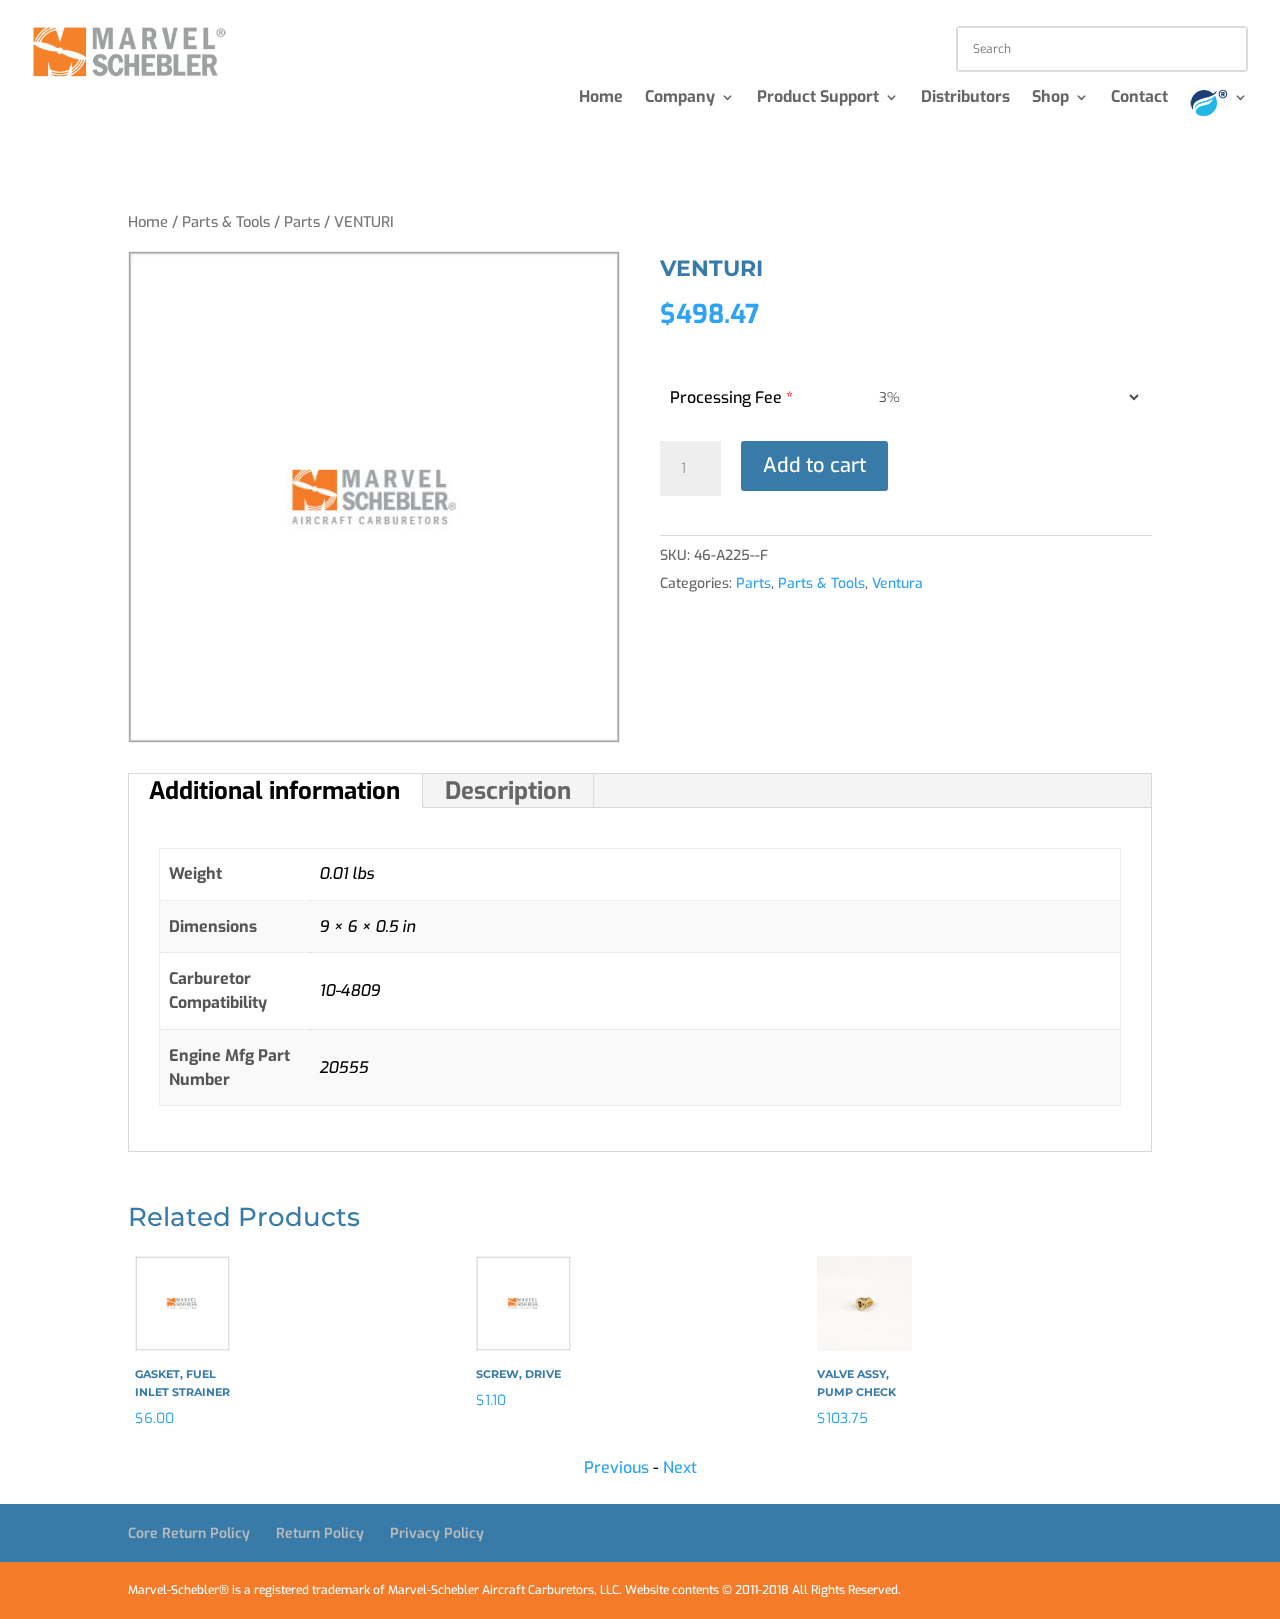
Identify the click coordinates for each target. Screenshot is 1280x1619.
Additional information (274, 791)
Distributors (965, 98)
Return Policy (320, 1533)
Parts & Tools (226, 222)
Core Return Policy (189, 1533)
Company (680, 98)
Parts (302, 222)
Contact (1139, 98)
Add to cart (814, 465)
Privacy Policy (437, 1533)
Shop (1050, 98)
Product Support (818, 98)
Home (601, 98)
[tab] (275, 791)
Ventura (897, 583)
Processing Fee (731, 397)
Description (508, 791)
